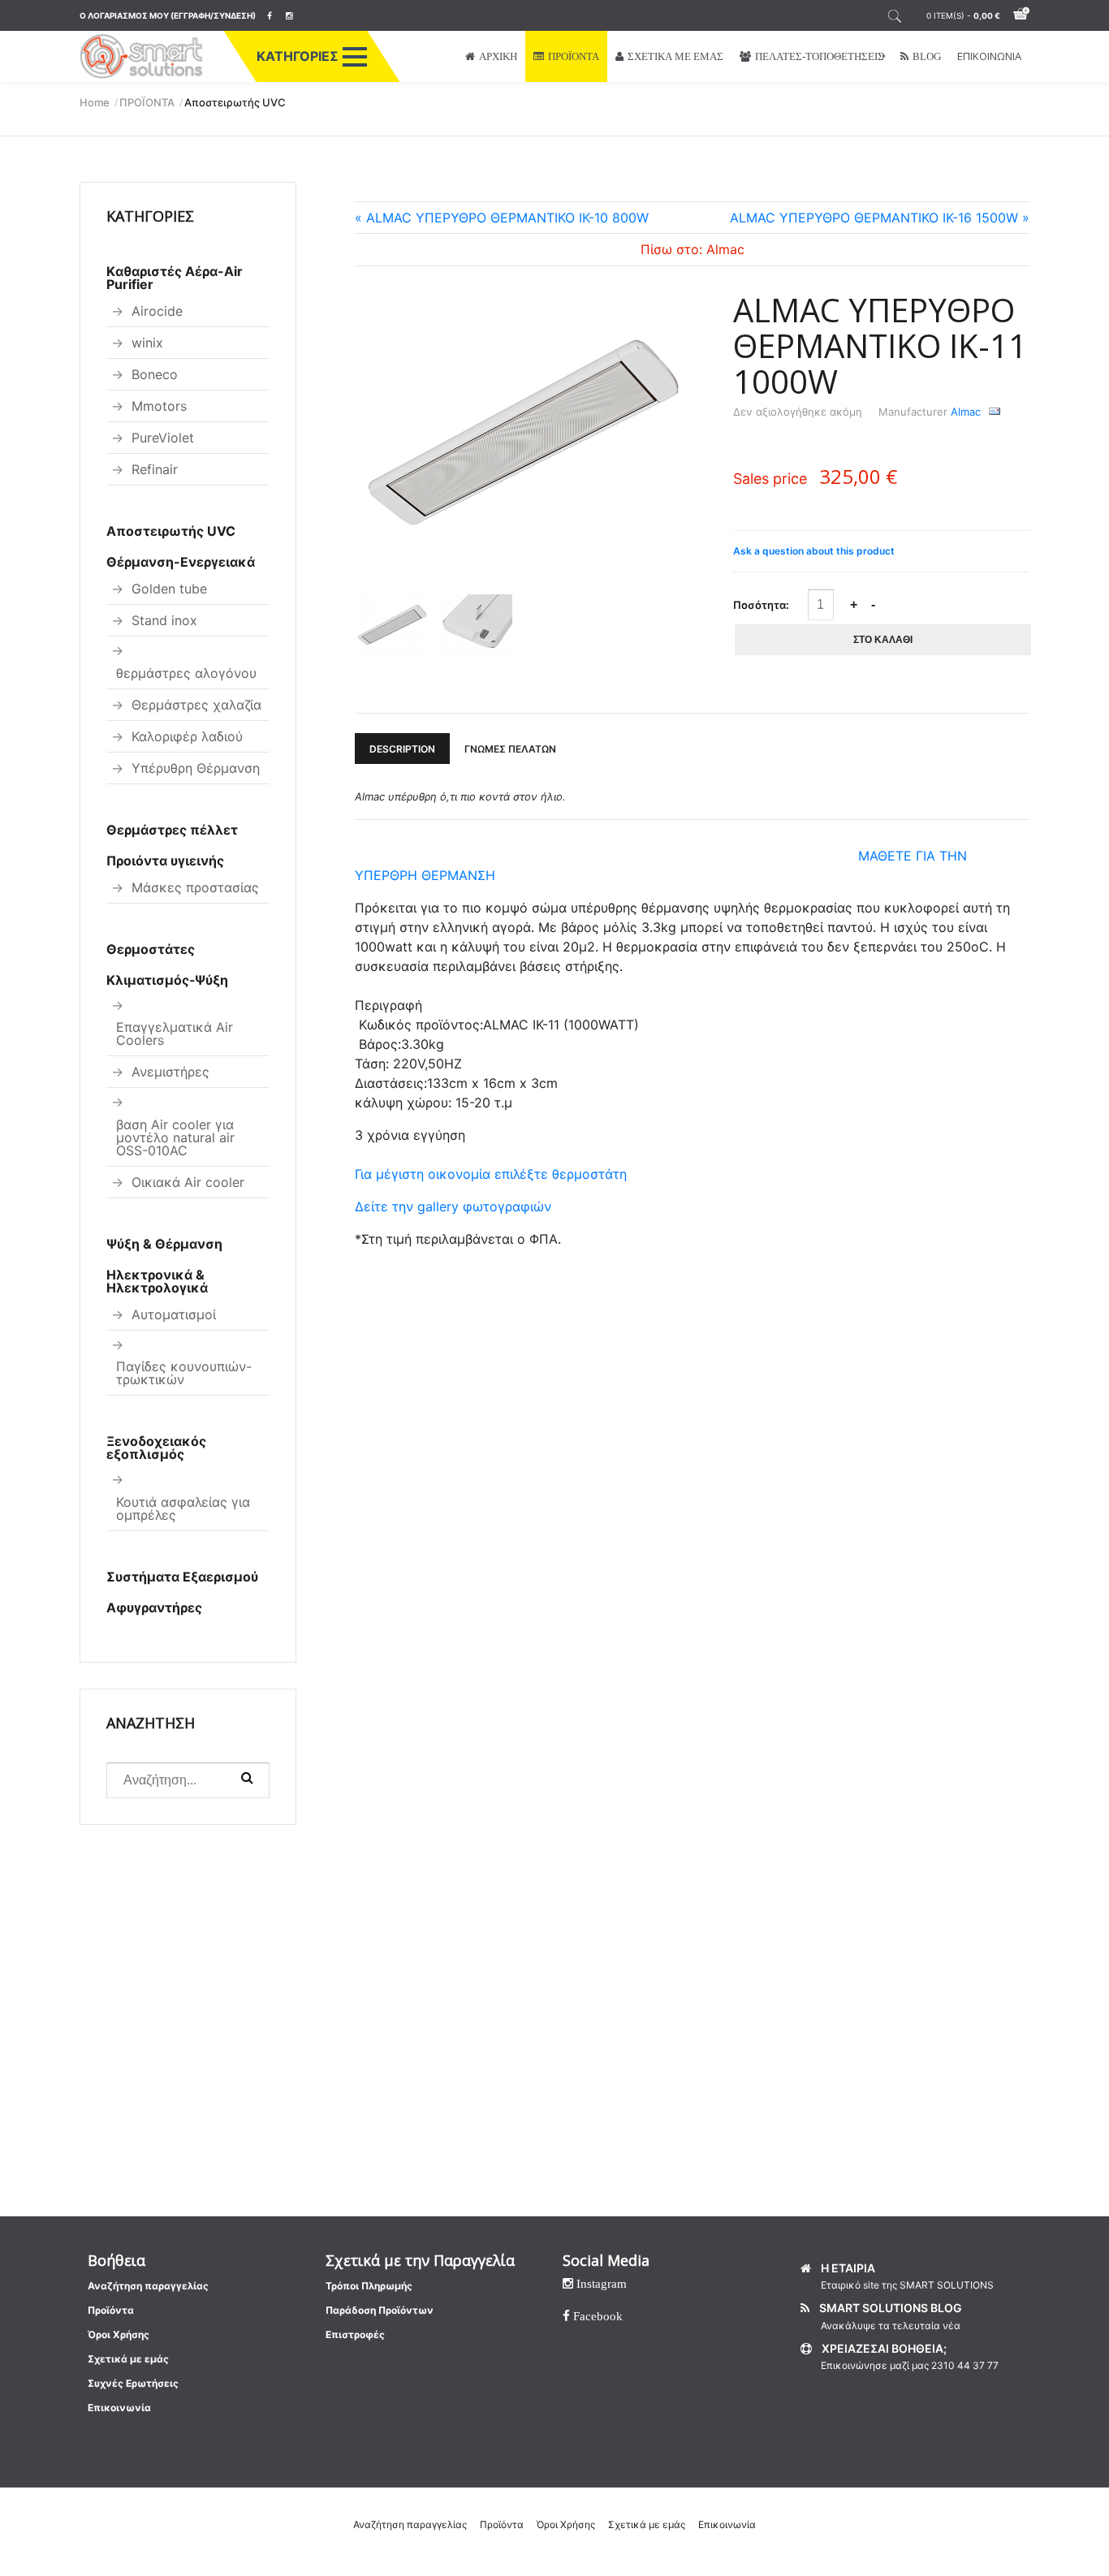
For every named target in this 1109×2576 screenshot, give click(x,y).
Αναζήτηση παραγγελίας (148, 2286)
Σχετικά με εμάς (128, 2359)
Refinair (155, 469)
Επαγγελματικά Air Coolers (175, 1033)
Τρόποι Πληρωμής (369, 2286)
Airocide (157, 311)
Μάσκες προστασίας (195, 887)
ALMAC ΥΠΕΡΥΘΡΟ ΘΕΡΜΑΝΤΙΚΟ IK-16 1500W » (880, 218)
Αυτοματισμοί (174, 1314)
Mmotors (159, 406)
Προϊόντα (111, 2310)
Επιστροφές (355, 2334)
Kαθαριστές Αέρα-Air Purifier (175, 278)
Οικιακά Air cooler (188, 1182)
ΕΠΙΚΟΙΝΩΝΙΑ (989, 56)
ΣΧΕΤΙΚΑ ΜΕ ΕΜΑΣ (675, 56)
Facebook (596, 2316)
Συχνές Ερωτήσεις (133, 2383)
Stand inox (164, 620)
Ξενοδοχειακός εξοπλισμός (156, 1448)
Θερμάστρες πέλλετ (172, 830)
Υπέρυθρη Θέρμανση (196, 768)
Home (95, 102)
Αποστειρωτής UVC (171, 531)
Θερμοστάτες (151, 949)
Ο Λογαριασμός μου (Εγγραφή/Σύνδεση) (168, 15)
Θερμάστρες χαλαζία (196, 705)
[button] (355, 57)
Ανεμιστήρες (170, 1072)
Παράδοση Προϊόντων (380, 2310)
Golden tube (169, 589)
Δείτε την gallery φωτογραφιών (453, 1206)
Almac (966, 412)
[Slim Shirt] (523, 437)
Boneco (155, 374)
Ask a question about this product (814, 551)
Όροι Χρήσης (119, 2334)
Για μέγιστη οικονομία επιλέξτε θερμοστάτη (491, 1174)
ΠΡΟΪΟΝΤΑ (574, 56)
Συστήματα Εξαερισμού (182, 1577)
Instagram (600, 2283)
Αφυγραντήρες (154, 1607)
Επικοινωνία (119, 2408)
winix (147, 343)
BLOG (927, 56)
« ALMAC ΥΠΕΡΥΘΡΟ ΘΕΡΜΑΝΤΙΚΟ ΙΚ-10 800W (502, 218)
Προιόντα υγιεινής (165, 861)
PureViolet (163, 438)
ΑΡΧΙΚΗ (498, 56)
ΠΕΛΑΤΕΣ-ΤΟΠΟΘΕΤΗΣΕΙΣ (820, 56)
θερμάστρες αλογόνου (186, 673)
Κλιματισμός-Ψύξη (167, 980)
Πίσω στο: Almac (693, 249)
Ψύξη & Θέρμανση (164, 1244)
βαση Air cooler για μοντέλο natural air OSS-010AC (175, 1137)
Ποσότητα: (761, 605)
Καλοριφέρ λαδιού (187, 736)
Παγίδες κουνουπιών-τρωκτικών (184, 1373)
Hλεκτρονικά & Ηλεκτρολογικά (157, 1281)
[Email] (995, 412)
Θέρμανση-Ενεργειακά (181, 562)
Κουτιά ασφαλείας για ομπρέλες (183, 1508)
